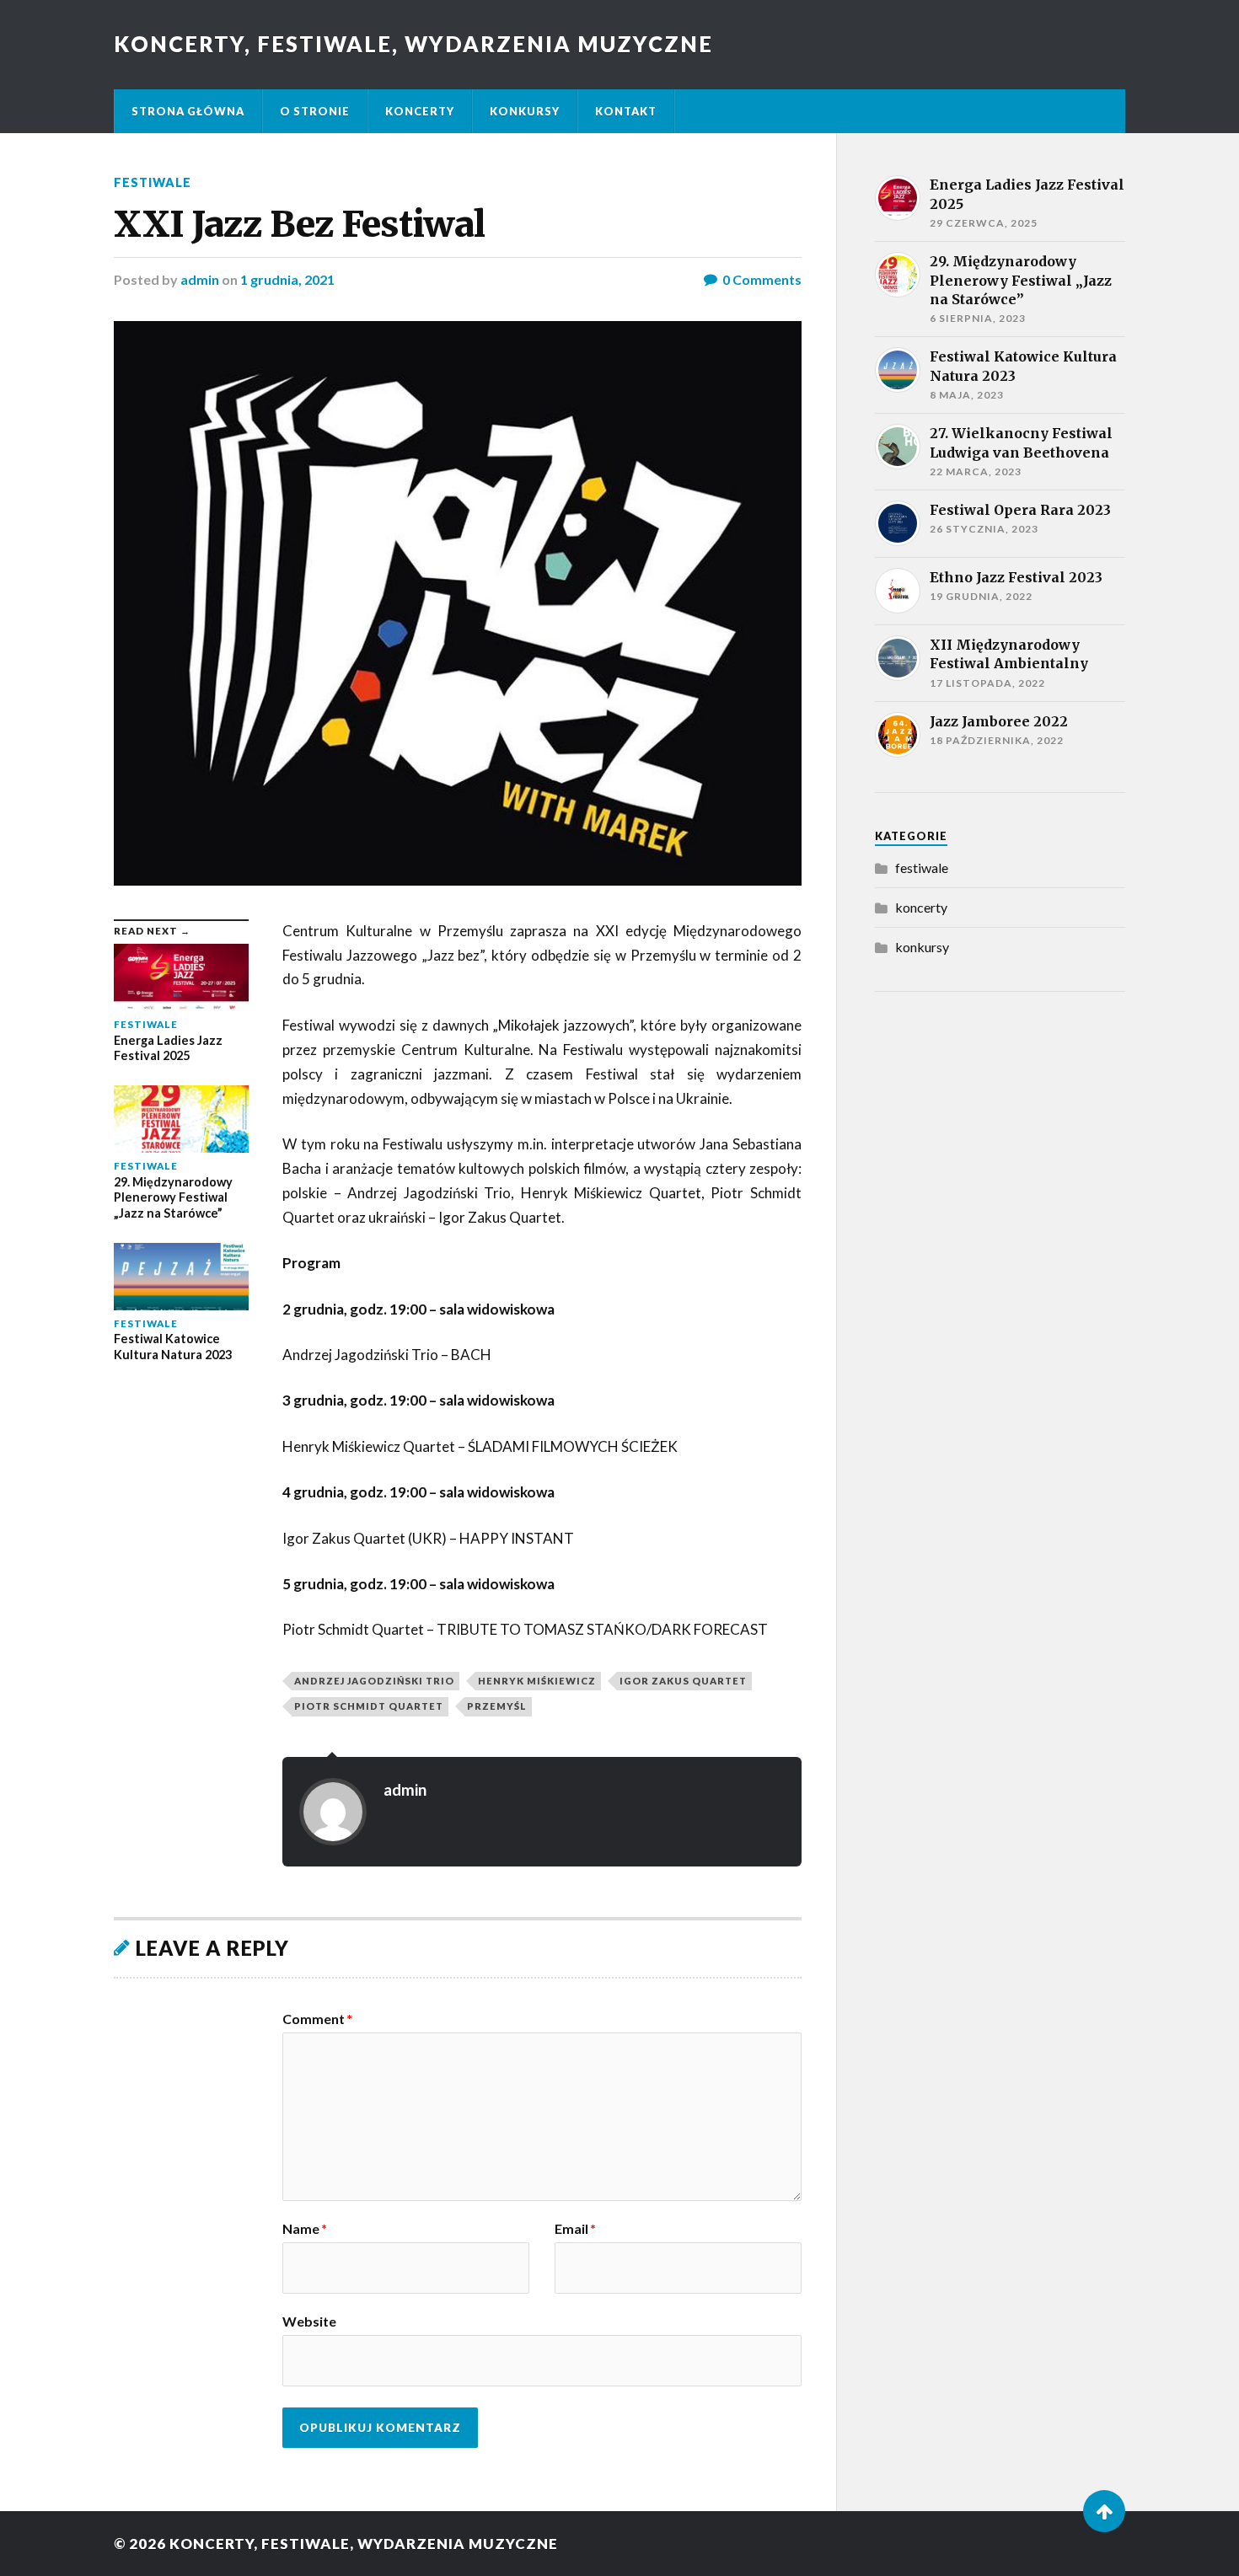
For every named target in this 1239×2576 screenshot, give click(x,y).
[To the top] (1104, 2511)
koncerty (921, 907)
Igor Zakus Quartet (683, 1681)
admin (200, 279)
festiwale (153, 182)
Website (309, 2321)
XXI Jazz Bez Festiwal (299, 224)
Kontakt (626, 111)
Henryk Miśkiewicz (537, 1681)
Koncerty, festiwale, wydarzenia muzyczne (413, 44)
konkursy (922, 947)
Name (305, 2229)
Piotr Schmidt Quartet (369, 1706)
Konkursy (525, 111)
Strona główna (188, 111)
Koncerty (420, 111)
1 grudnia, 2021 (287, 279)
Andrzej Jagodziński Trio (374, 1681)
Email (575, 2229)
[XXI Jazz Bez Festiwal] (458, 603)
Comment (317, 2019)
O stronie (315, 111)
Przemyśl (497, 1706)
